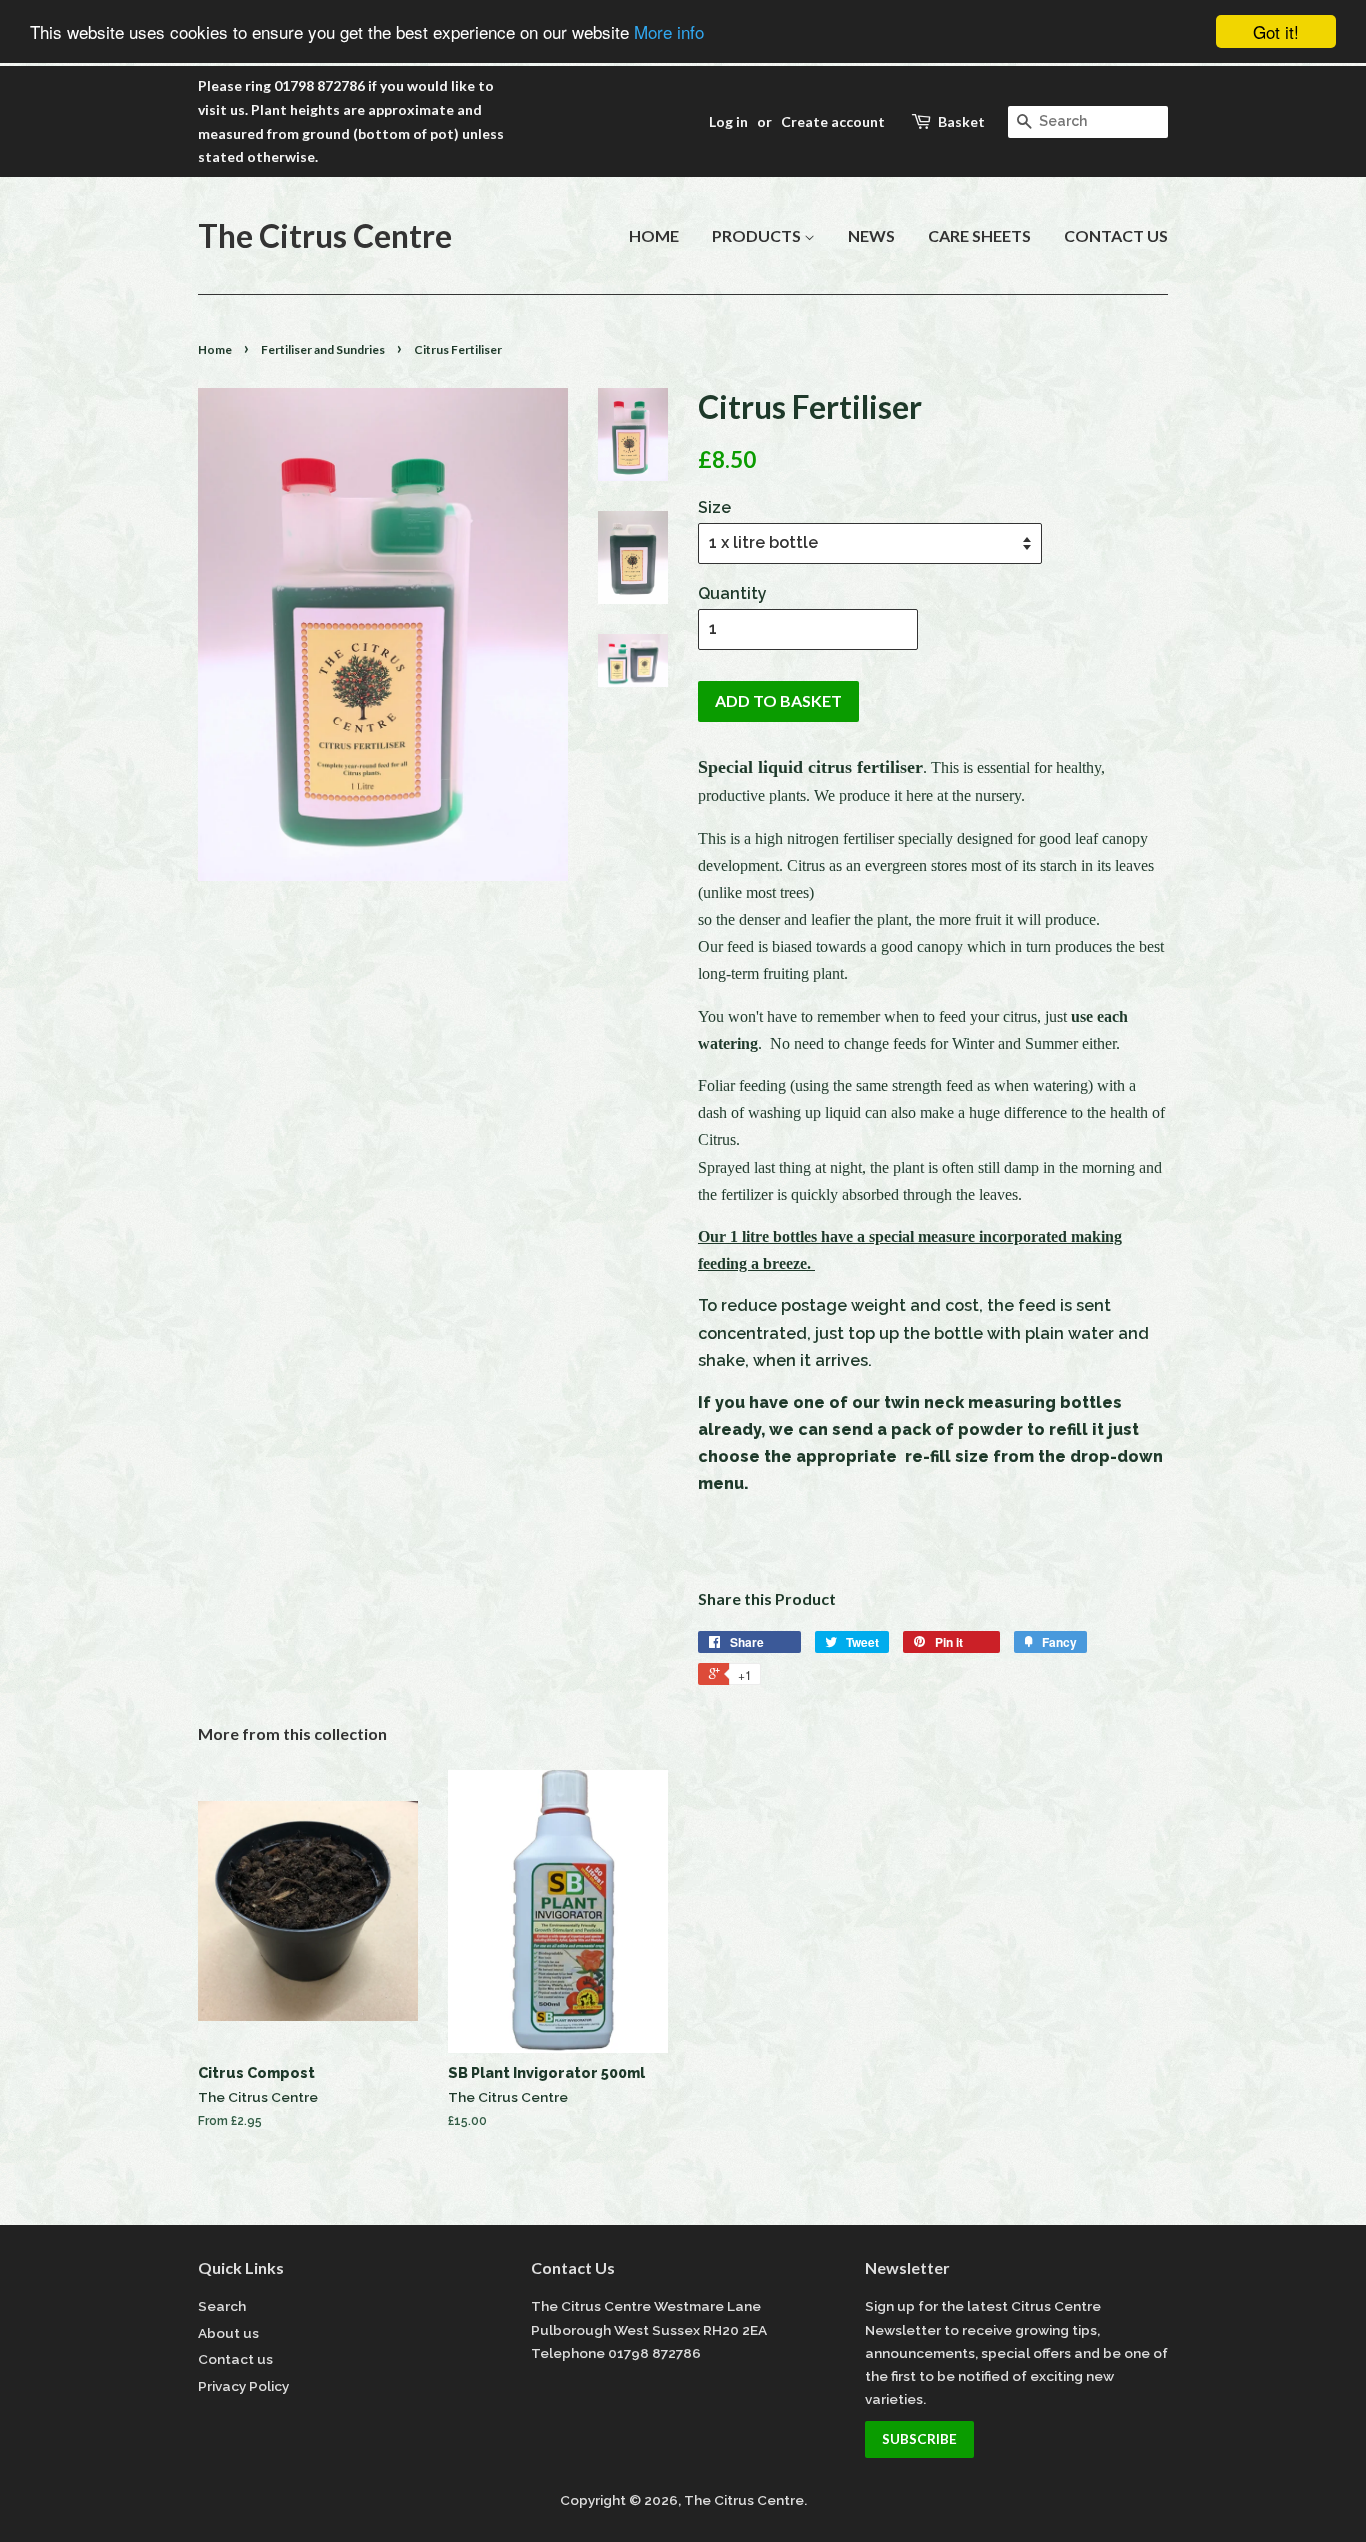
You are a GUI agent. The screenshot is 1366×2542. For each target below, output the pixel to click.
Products (758, 235)
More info (669, 32)
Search (222, 2306)
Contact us (1116, 235)
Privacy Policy (243, 2386)
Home (654, 235)
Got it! (1276, 31)
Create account (833, 121)
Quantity (732, 593)
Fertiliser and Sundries (323, 349)
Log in (728, 121)
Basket (961, 121)
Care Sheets (979, 235)
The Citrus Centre (325, 236)
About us (228, 2333)
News (871, 235)
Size (714, 507)
